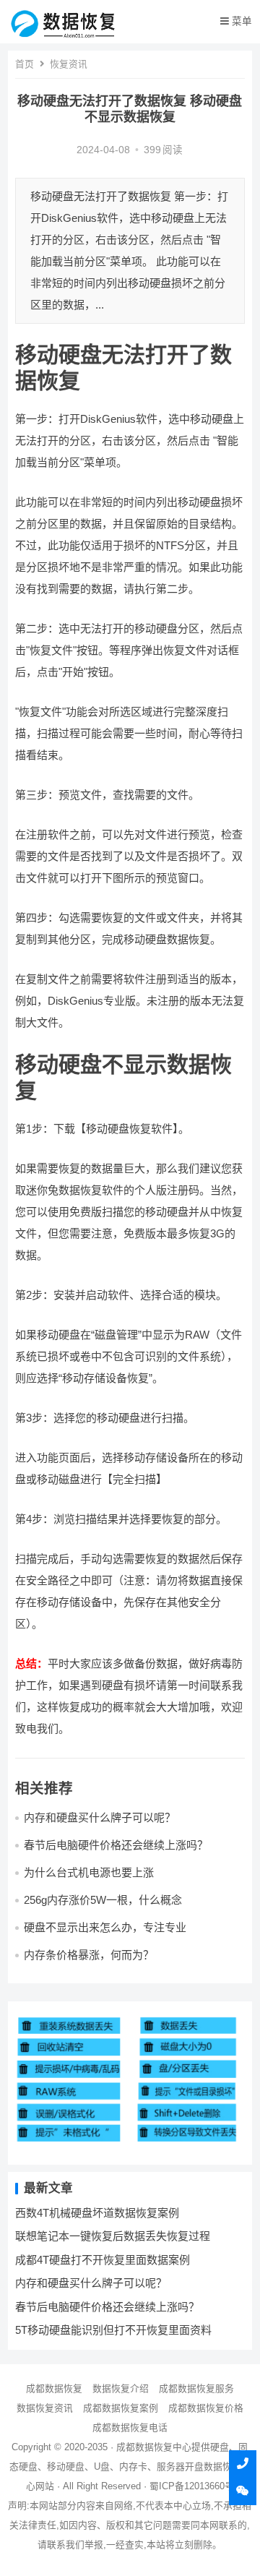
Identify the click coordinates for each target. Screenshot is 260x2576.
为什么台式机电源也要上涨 (89, 1872)
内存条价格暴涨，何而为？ (89, 1955)
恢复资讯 (69, 64)
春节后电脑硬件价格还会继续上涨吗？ (116, 1845)
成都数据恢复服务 (196, 2388)
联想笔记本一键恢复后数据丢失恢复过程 (113, 2236)
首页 (25, 64)
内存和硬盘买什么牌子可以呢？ (100, 1817)
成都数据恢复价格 (206, 2408)
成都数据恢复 (54, 2388)
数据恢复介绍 (121, 2388)
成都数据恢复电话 (130, 2427)
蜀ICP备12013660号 (192, 2486)
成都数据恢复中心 (154, 2447)
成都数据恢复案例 (121, 2408)
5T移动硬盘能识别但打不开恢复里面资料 (113, 2330)
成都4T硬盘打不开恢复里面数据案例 (103, 2260)
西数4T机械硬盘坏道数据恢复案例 (97, 2213)
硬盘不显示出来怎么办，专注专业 (105, 1927)
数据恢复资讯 (45, 2408)
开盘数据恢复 (213, 2466)
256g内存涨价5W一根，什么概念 (103, 1900)
